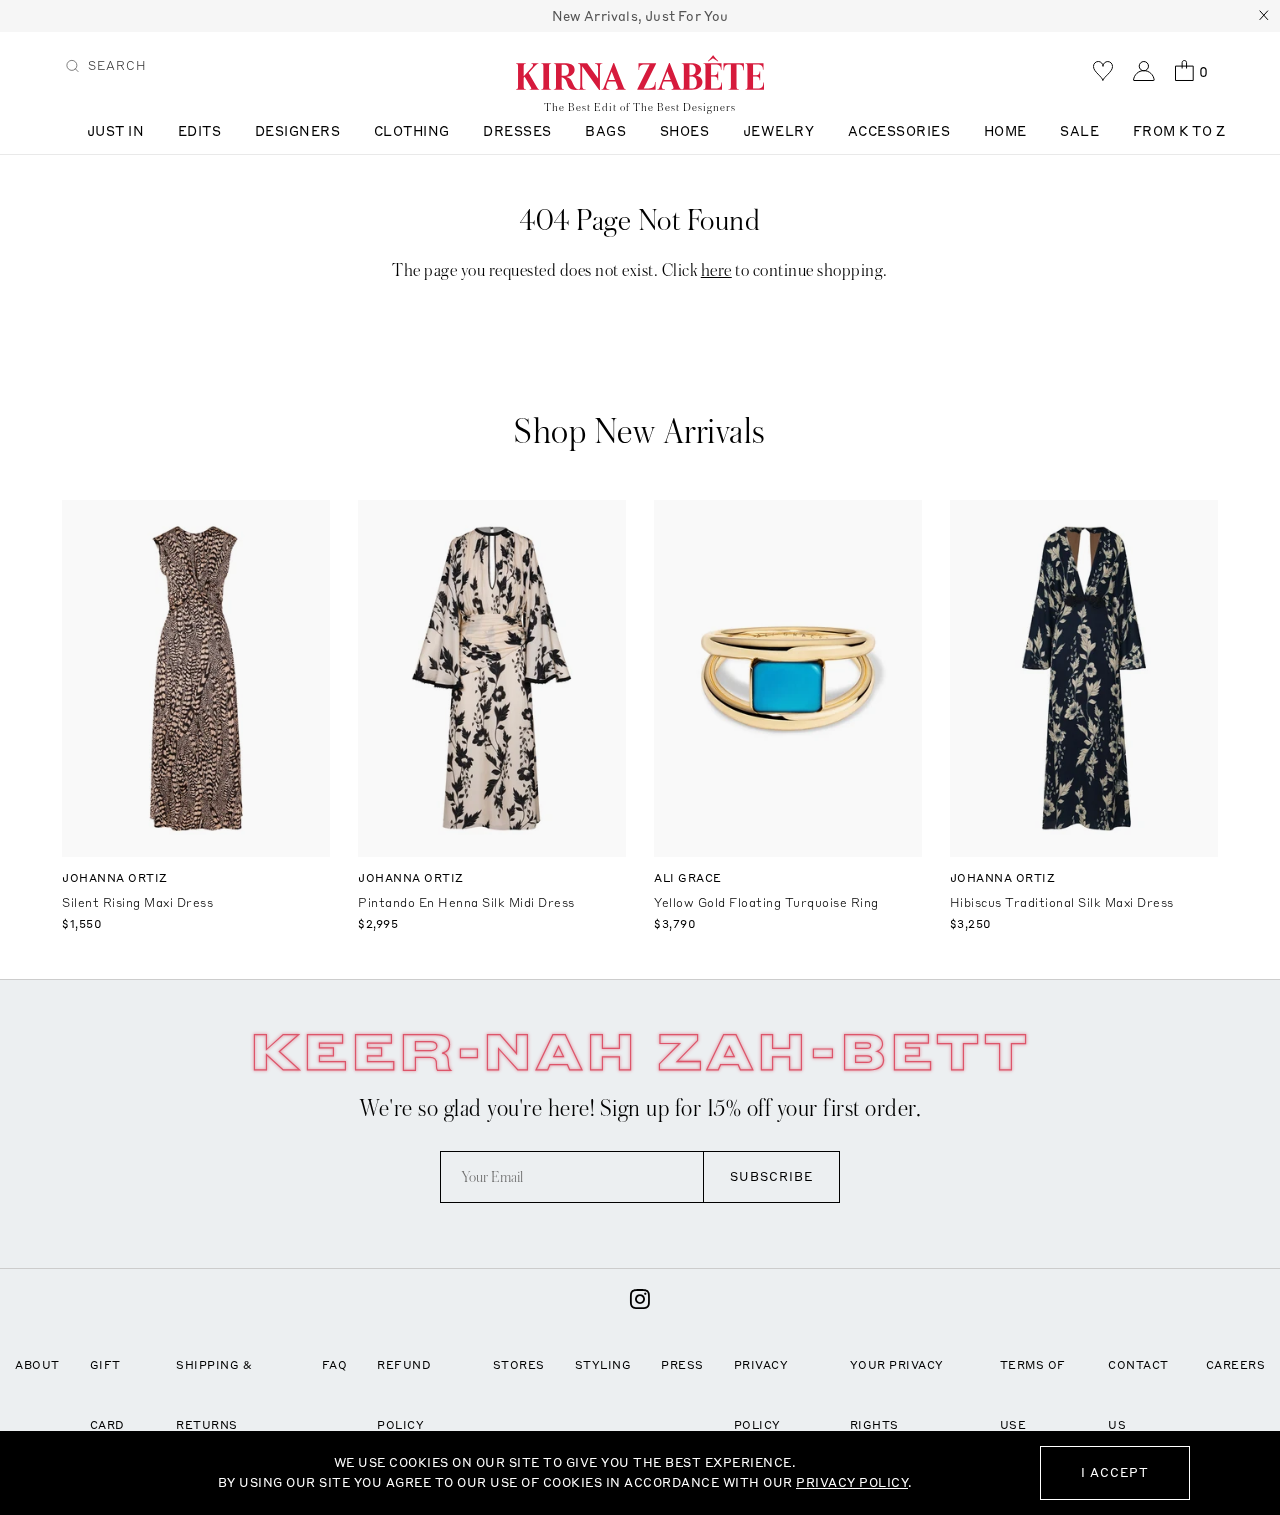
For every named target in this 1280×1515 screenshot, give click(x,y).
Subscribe (771, 1176)
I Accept (1115, 1472)
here (716, 270)
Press (682, 1365)
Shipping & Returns (214, 1395)
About (37, 1365)
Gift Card (107, 1395)
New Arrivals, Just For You (640, 16)
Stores (519, 1365)
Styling (603, 1365)
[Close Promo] (1264, 16)
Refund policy (404, 1395)
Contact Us (1138, 1395)
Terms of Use (1033, 1395)
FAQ (335, 1365)
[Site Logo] (640, 72)
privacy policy (852, 1482)
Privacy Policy (761, 1395)
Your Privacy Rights (897, 1395)
